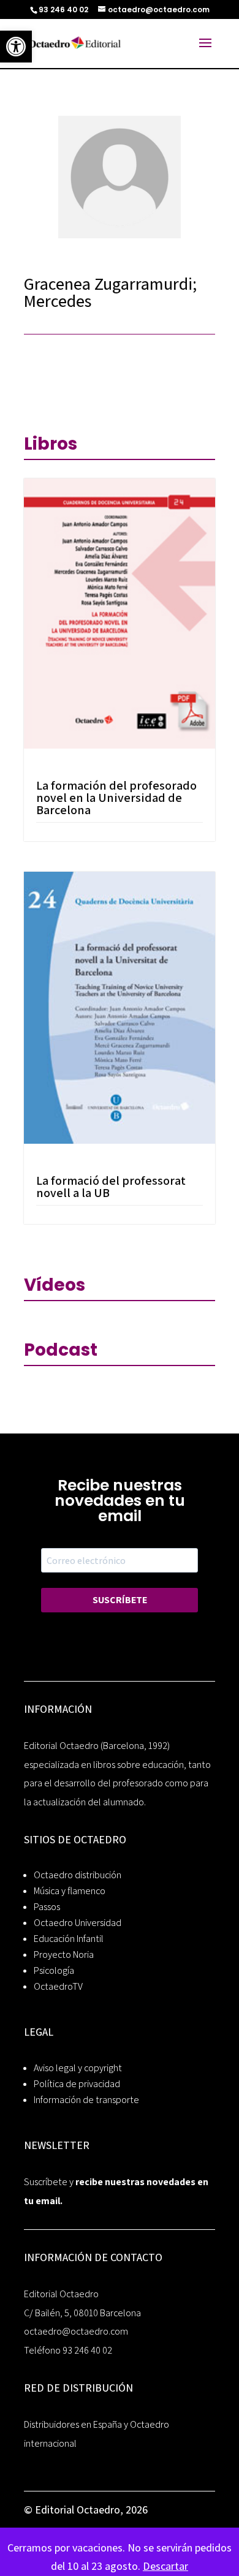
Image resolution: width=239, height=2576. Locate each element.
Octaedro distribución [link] (78, 1875)
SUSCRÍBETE (120, 1600)
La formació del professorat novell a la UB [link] (111, 1187)
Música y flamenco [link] (70, 1891)
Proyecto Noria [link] (64, 1955)
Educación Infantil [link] (69, 1939)
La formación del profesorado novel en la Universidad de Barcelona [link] (116, 798)
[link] (16, 47)
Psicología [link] (54, 1970)
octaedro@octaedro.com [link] (76, 2331)
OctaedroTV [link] (58, 1986)
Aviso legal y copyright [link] (78, 2068)
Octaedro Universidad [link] (78, 1923)
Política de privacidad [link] (77, 2084)
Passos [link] (47, 1907)
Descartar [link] (165, 2566)
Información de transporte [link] (86, 2100)
